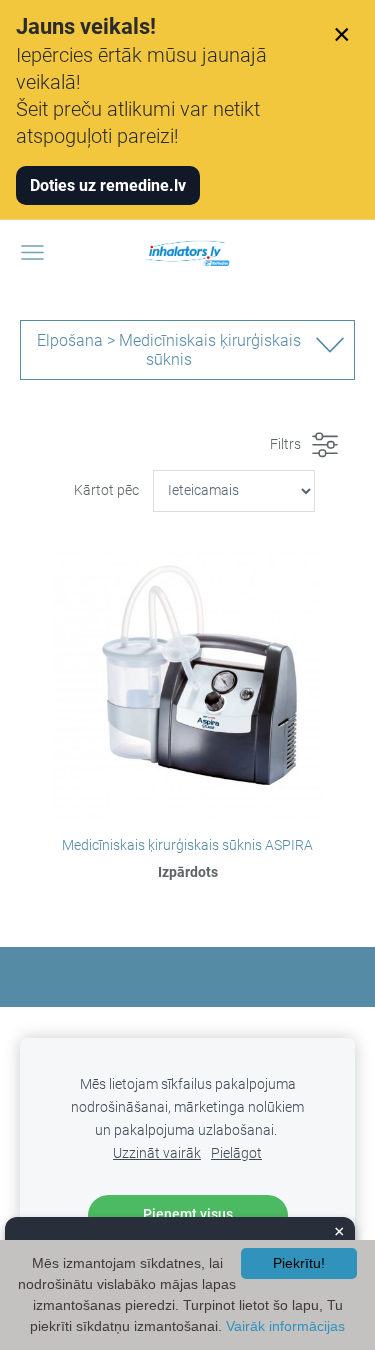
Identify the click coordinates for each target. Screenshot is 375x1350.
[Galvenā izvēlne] (32, 252)
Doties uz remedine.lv (108, 185)
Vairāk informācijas (285, 1326)
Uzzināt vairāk (157, 1153)
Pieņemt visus (188, 1214)
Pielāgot (236, 1153)
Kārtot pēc (106, 490)
